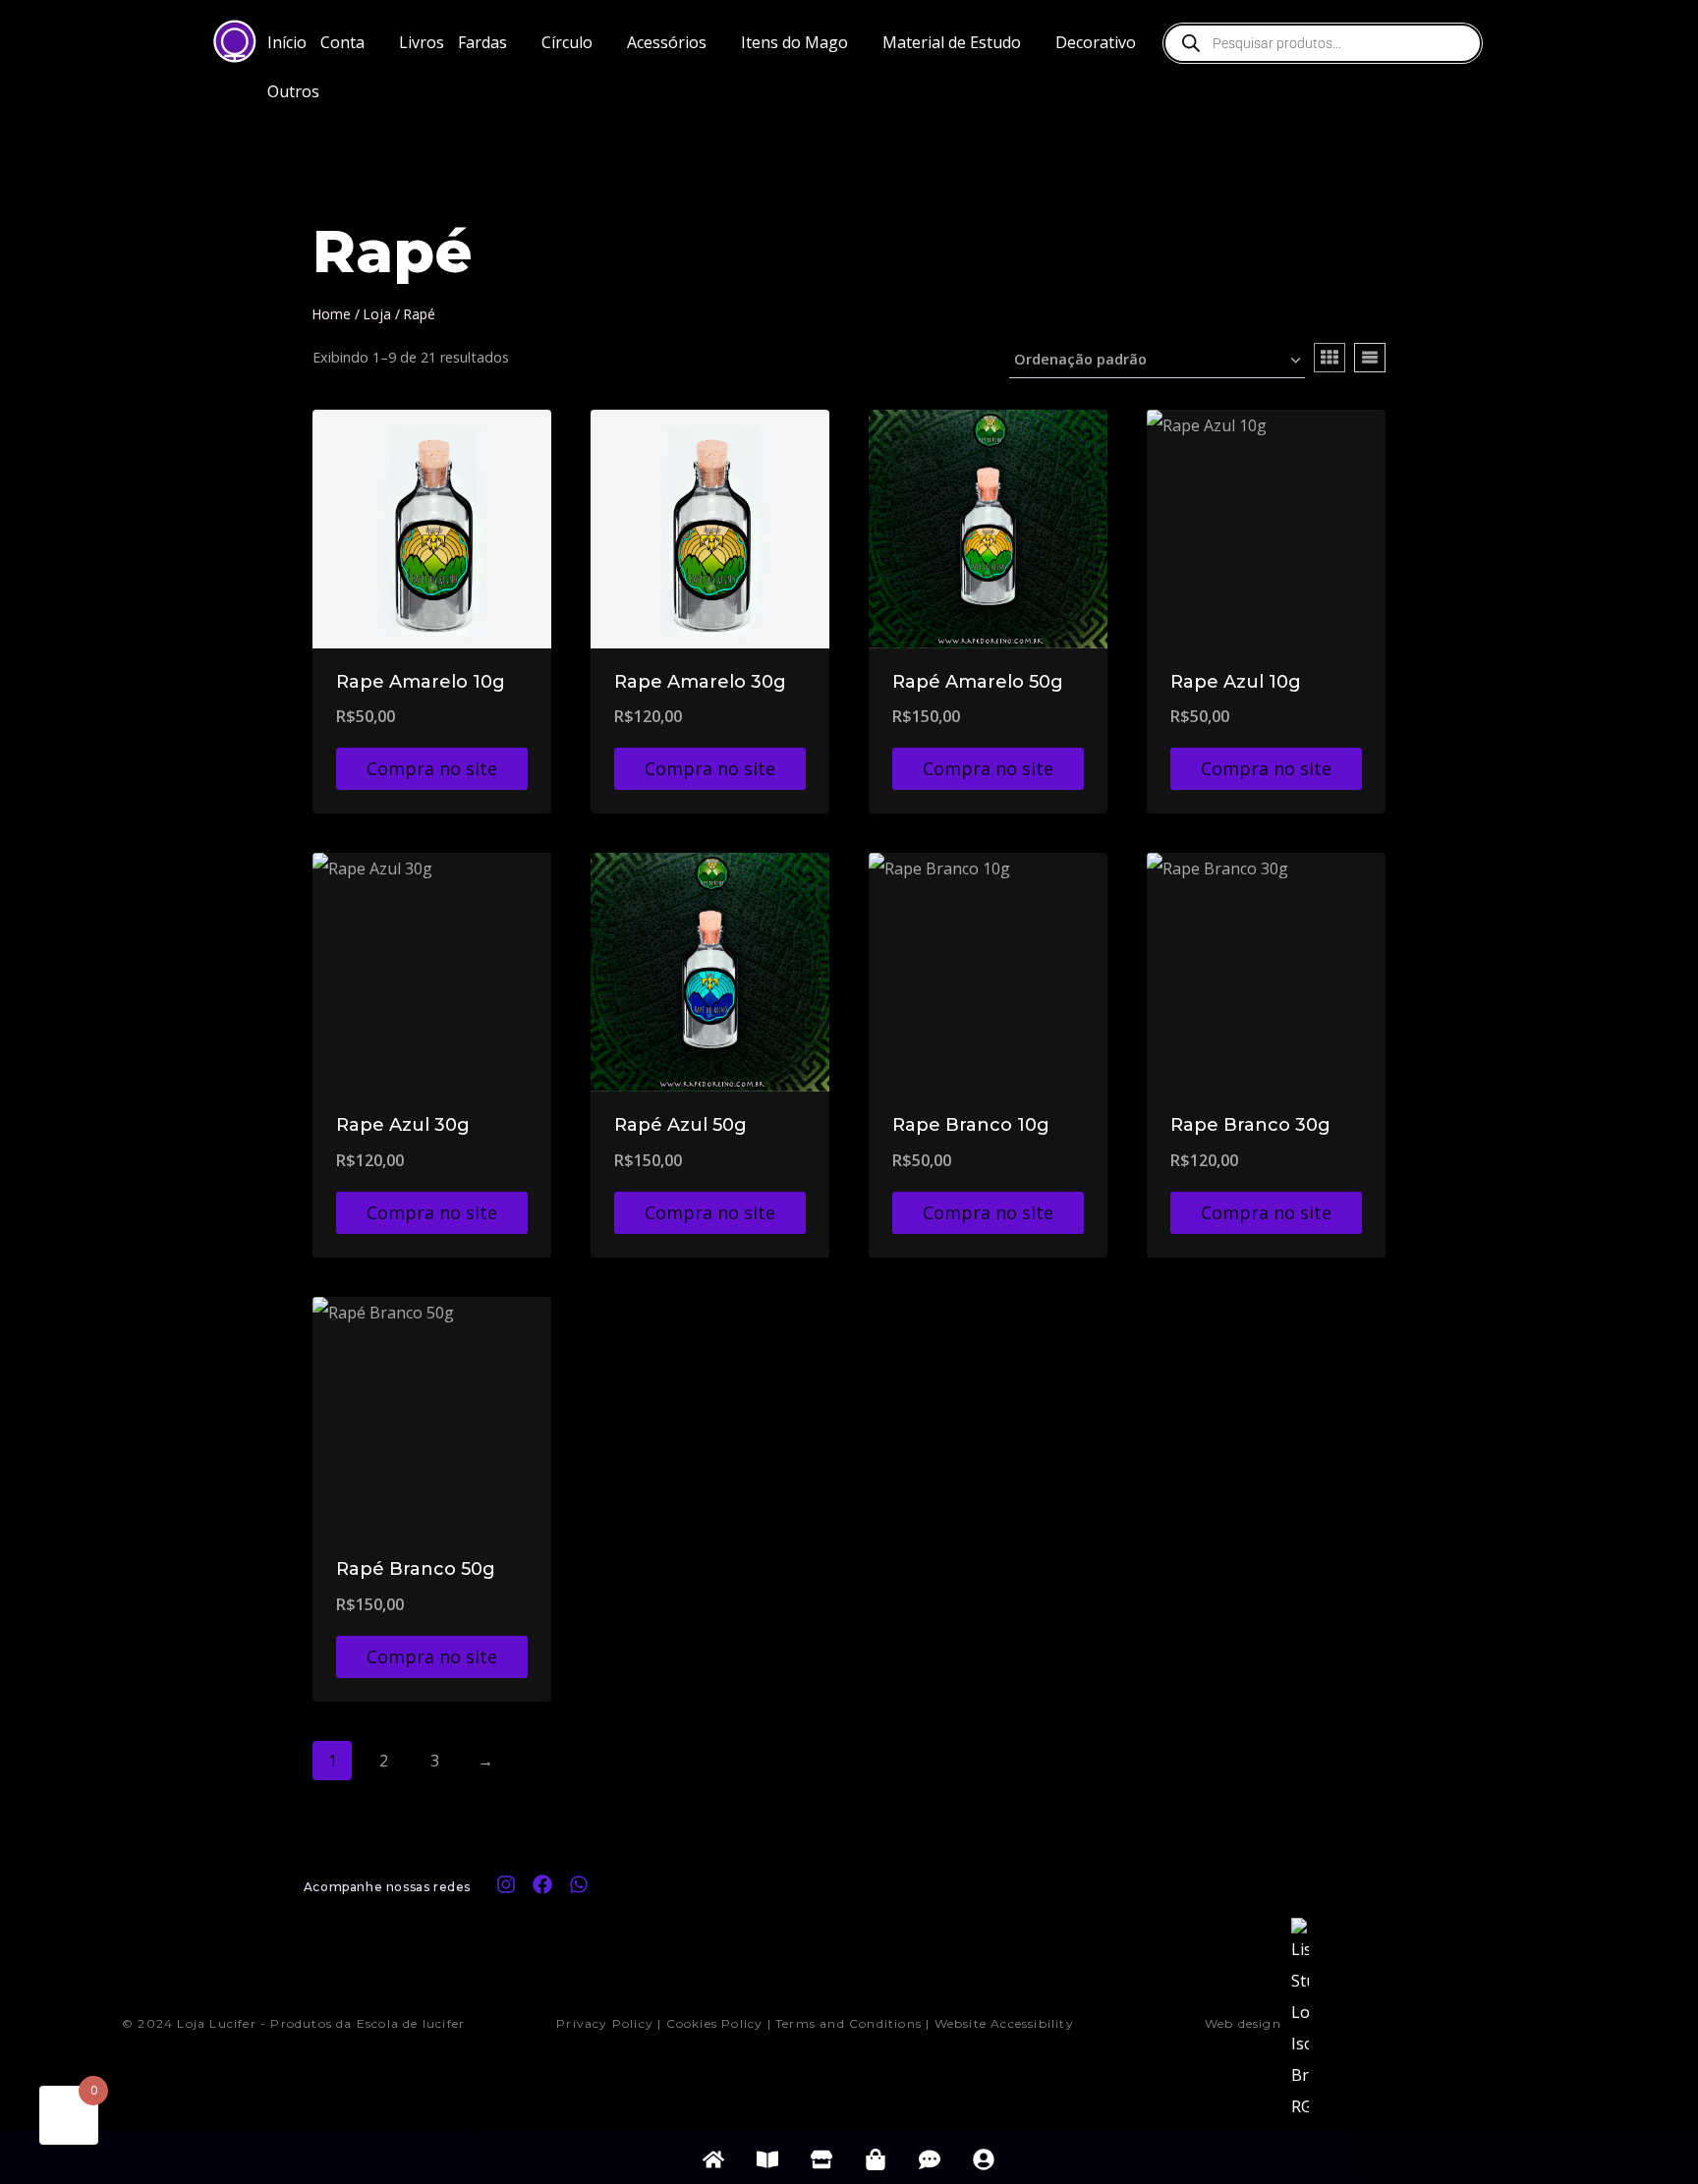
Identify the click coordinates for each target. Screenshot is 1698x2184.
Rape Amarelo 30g (700, 682)
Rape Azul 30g (403, 1125)
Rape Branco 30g (1250, 1125)
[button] (353, 42)
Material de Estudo (952, 42)
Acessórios (667, 42)
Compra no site (432, 768)
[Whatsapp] (579, 1884)
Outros (293, 91)
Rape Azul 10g (1236, 682)
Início (287, 42)
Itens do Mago (794, 42)
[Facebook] (542, 1884)
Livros (422, 42)
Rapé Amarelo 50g (978, 682)
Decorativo (1096, 42)
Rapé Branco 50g (416, 1569)
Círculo (567, 42)
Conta (342, 42)
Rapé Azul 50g (680, 1125)
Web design (1243, 2023)
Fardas (482, 42)
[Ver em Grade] (1330, 358)
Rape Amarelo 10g (421, 682)
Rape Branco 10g (971, 1125)
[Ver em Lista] (1370, 358)
